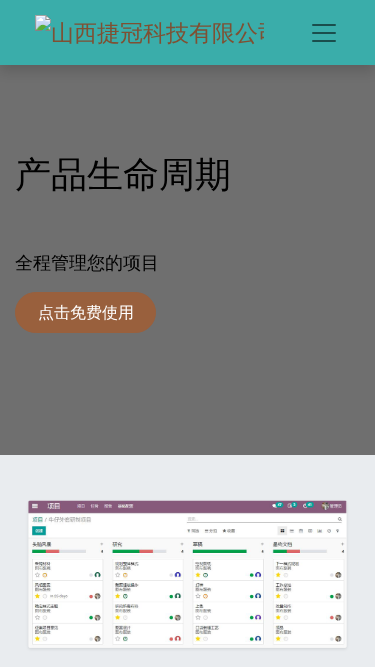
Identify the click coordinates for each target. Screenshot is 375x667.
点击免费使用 (86, 312)
